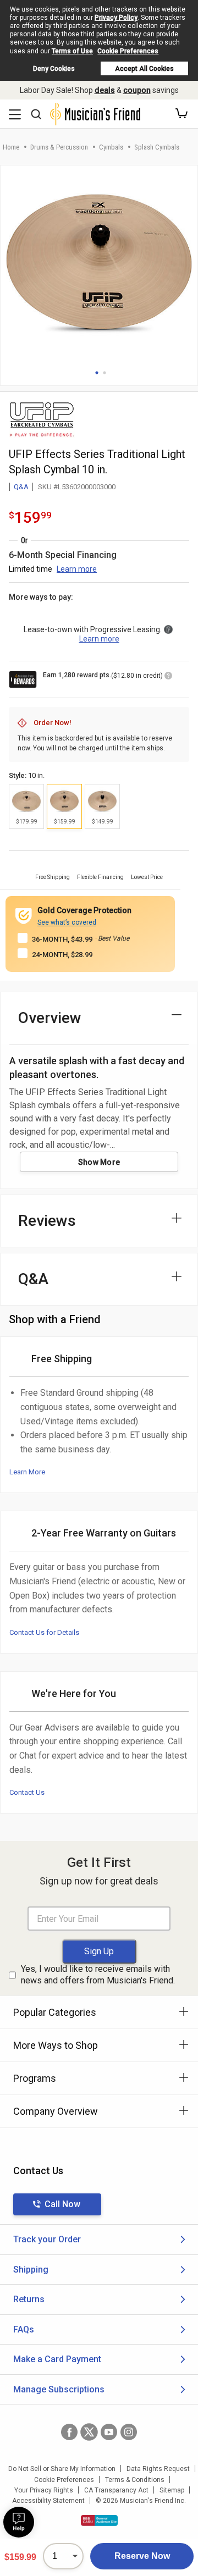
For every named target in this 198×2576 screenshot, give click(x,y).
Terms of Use (72, 51)
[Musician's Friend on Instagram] (129, 2432)
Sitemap (172, 2490)
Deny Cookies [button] (54, 69)
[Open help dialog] (19, 2522)
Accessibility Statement (48, 2501)
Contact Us (27, 1792)
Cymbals (111, 147)
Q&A (21, 487)
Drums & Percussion (59, 147)
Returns (29, 2299)
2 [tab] (105, 373)
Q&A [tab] (33, 1279)
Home (11, 147)
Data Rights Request (158, 2469)
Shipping (31, 2270)
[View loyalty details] (168, 677)
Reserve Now (142, 2556)
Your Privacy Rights (44, 2490)
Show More (99, 1162)
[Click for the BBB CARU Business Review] (99, 2520)
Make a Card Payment (57, 2359)
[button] (182, 114)
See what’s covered (67, 922)
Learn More (27, 1472)
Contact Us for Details (44, 1632)
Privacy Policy (116, 18)
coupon (137, 90)
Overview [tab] (50, 1018)
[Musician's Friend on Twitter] (89, 2432)
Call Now (62, 2204)
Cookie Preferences (128, 51)
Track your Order (47, 2239)
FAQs (24, 2329)
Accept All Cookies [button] (144, 69)
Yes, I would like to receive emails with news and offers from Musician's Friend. (98, 1975)
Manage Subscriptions (59, 2389)
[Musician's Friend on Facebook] (69, 2432)
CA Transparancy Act (116, 2490)
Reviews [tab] (47, 1221)
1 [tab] (97, 373)
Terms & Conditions (135, 2480)
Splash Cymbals (157, 147)
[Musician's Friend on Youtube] (109, 2432)
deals (105, 90)
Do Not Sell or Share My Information (62, 2469)
